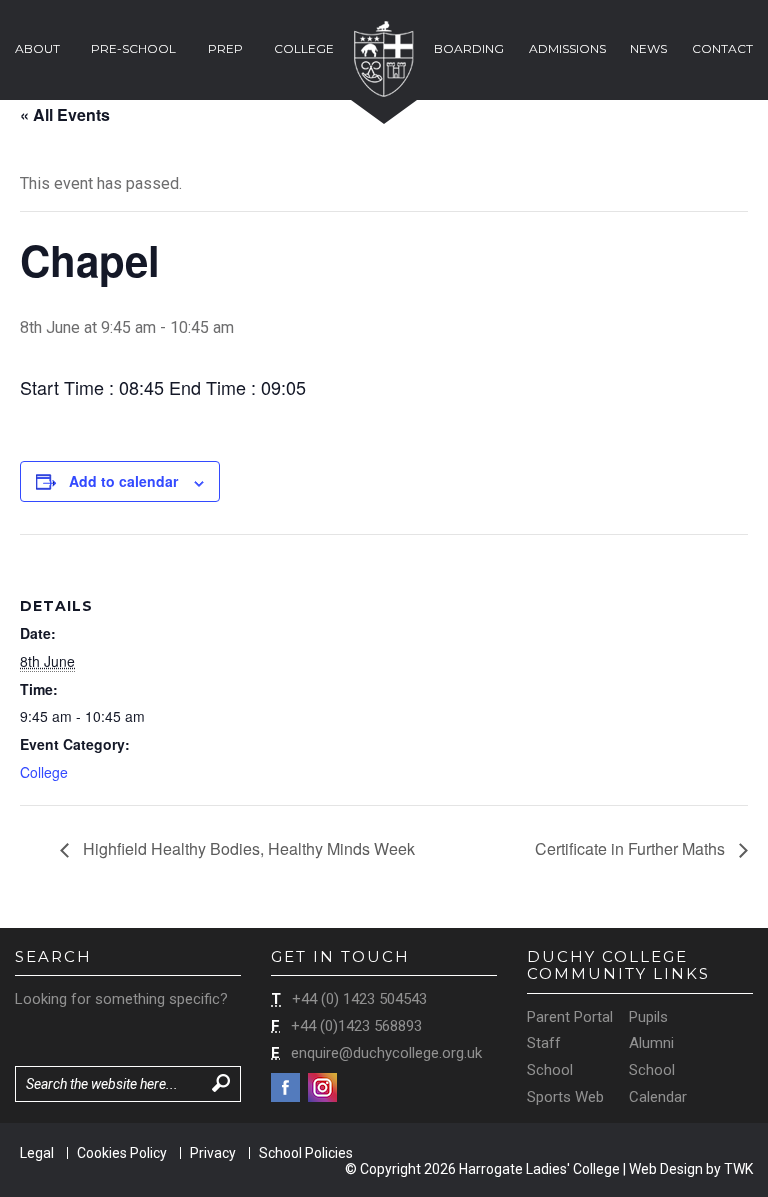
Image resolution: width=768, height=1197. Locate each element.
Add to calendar (123, 481)
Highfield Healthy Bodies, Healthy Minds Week (247, 848)
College (44, 772)
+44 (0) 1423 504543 (359, 999)
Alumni (651, 1043)
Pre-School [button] (133, 48)
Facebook (285, 1087)
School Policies (306, 1153)
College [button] (304, 48)
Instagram (322, 1087)
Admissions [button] (567, 48)
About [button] (37, 48)
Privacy (213, 1153)
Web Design (666, 1169)
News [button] (648, 48)
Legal (37, 1153)
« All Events (65, 114)
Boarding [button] (469, 48)
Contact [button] (722, 48)
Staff (544, 1043)
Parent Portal (570, 1017)
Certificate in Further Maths (632, 848)
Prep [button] (225, 48)
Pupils (648, 1017)
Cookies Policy (122, 1153)
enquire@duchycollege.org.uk (386, 1053)
